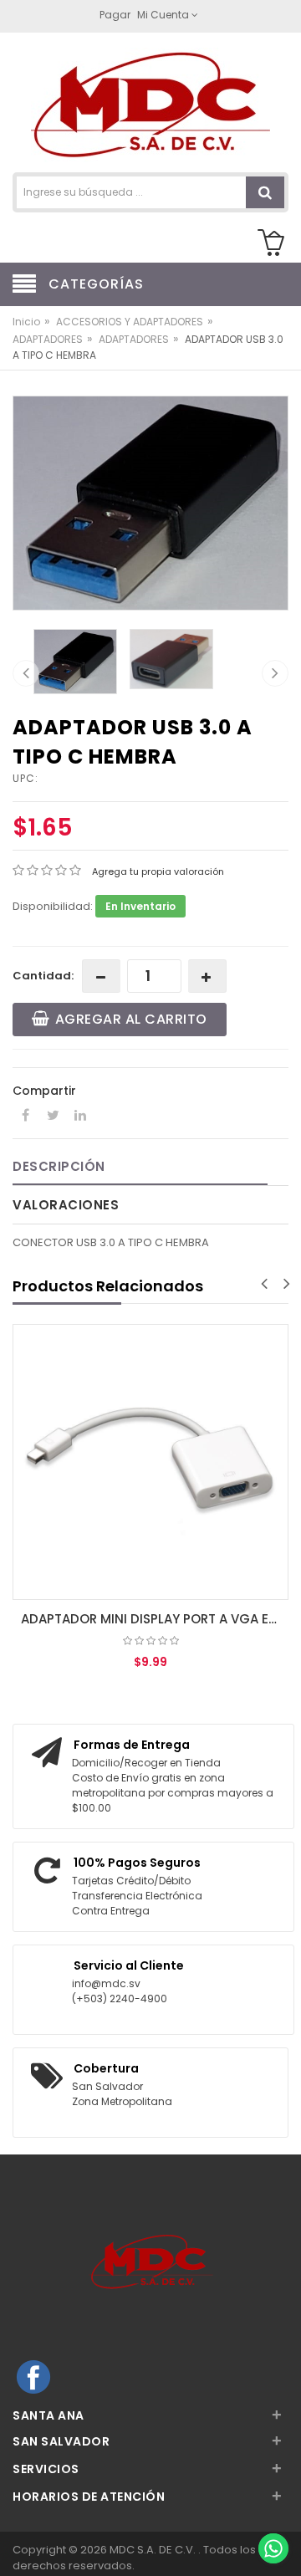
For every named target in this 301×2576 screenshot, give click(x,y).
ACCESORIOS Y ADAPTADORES (130, 322)
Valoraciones (66, 1205)
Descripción (59, 1166)
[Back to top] (273, 2512)
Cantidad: (43, 976)
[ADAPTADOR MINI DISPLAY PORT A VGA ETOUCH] (150, 1462)
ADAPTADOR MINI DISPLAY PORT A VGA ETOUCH (155, 1619)
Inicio (26, 322)
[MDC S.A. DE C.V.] (150, 104)
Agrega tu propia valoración (158, 871)
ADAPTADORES (48, 339)
